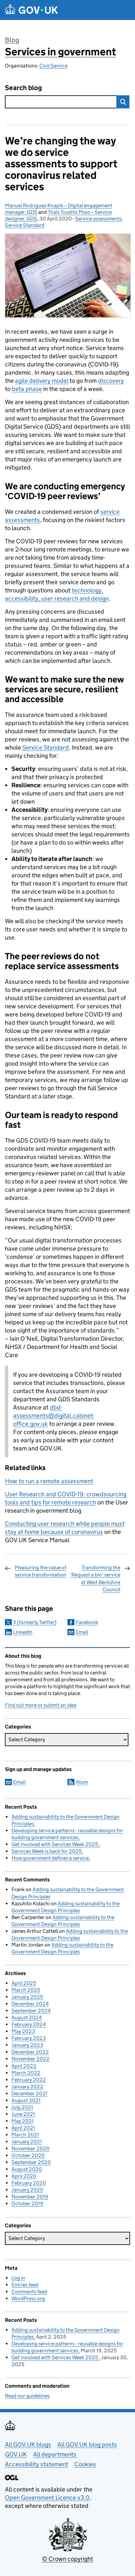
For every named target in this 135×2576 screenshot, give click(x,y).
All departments (55, 2454)
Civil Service (53, 66)
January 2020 (27, 2190)
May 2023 (23, 2031)
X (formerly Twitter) (35, 1622)
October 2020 (28, 2155)
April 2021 (23, 2128)
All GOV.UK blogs (28, 2445)
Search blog (23, 88)
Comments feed (29, 2292)
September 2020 (31, 2162)
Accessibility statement (37, 2464)
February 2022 (29, 2080)
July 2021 (22, 2107)
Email (82, 1632)
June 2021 (23, 2114)
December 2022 (30, 2052)
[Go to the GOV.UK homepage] (31, 10)
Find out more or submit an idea (41, 1705)
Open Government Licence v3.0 (47, 2498)
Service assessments (98, 219)
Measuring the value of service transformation (40, 1571)
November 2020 (30, 2148)
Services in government (60, 52)
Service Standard (25, 225)
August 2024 (27, 2017)
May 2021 (23, 2121)
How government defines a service (50, 1858)
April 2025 (24, 1983)
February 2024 (29, 2024)
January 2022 (27, 2087)
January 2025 (27, 1997)
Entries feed (25, 2285)
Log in (18, 2278)
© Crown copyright (67, 2559)
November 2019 (30, 2197)
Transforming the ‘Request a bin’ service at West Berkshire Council (95, 1578)
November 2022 (30, 2059)
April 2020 (24, 2176)
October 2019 (27, 2203)
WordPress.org (28, 2298)
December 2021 (29, 2093)
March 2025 (26, 1990)
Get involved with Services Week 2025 (55, 1844)
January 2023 (27, 2045)
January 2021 (27, 2142)
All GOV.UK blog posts (87, 2445)
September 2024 (31, 2011)
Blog (12, 40)
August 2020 (27, 2169)
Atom (82, 1782)
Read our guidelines (27, 2396)
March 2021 (25, 2135)
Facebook (87, 1622)
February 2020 (29, 2183)
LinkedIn (23, 1632)
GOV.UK (16, 2454)
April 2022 (24, 2066)
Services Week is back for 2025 (47, 1851)
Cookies (85, 2464)
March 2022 (26, 2073)
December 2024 (30, 2004)
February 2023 (29, 2038)
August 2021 (26, 2100)
